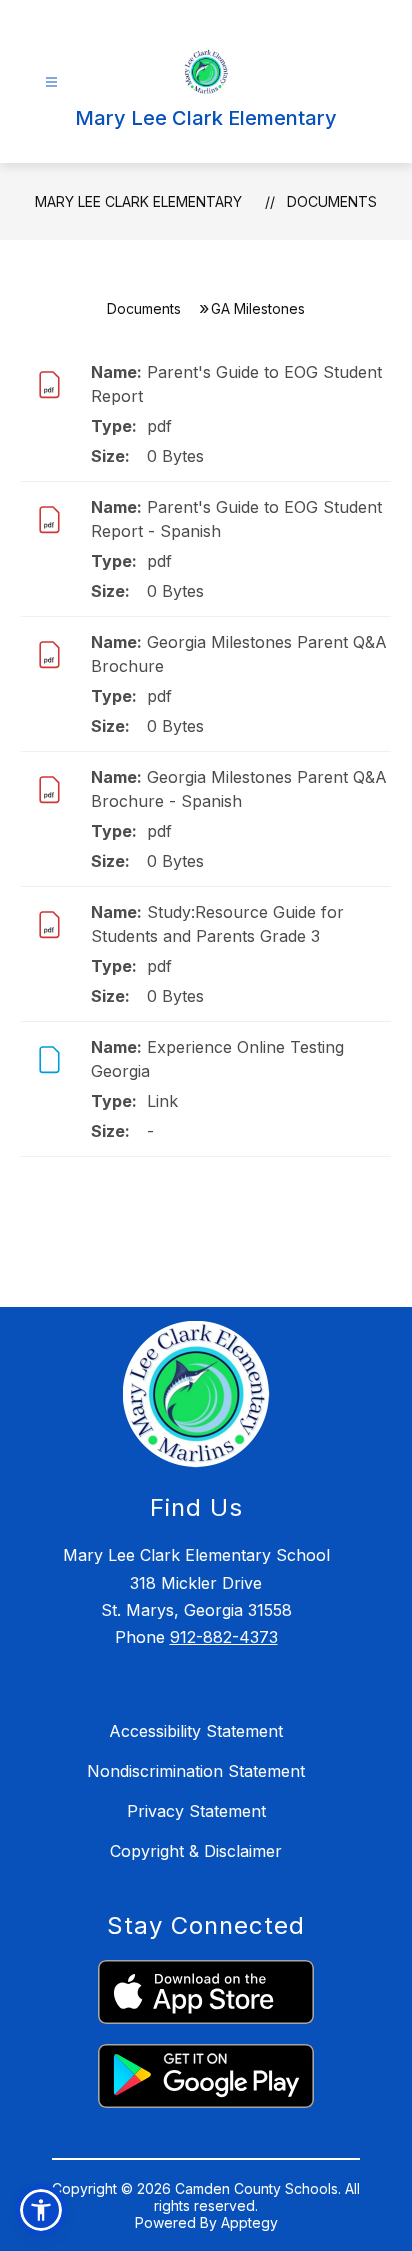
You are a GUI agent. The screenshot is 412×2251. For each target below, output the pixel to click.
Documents (332, 201)
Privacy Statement (196, 1811)
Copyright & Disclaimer (196, 1851)
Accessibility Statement (196, 1731)
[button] (41, 2210)
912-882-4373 (224, 1637)
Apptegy (249, 2222)
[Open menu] (51, 82)
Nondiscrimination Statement (196, 1771)
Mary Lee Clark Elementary (138, 201)
